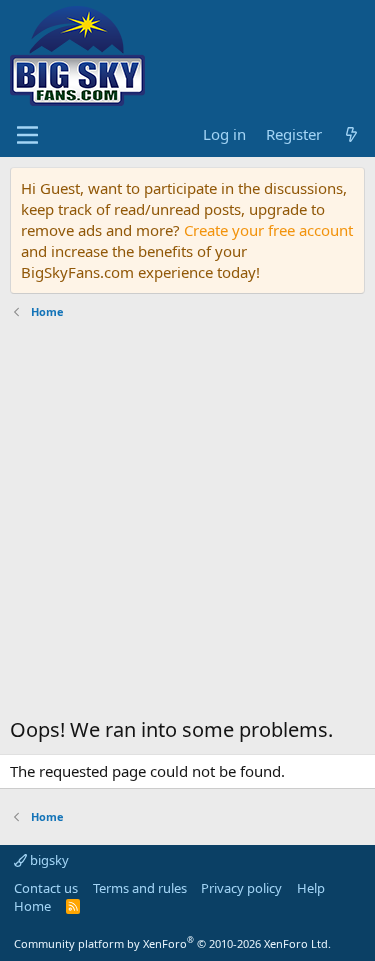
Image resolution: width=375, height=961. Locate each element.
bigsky (48, 860)
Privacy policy (241, 888)
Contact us (46, 888)
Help (311, 888)
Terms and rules (140, 888)
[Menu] (27, 135)
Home (32, 906)
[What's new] (351, 134)
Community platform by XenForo (172, 943)
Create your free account (268, 230)
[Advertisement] (187, 523)
